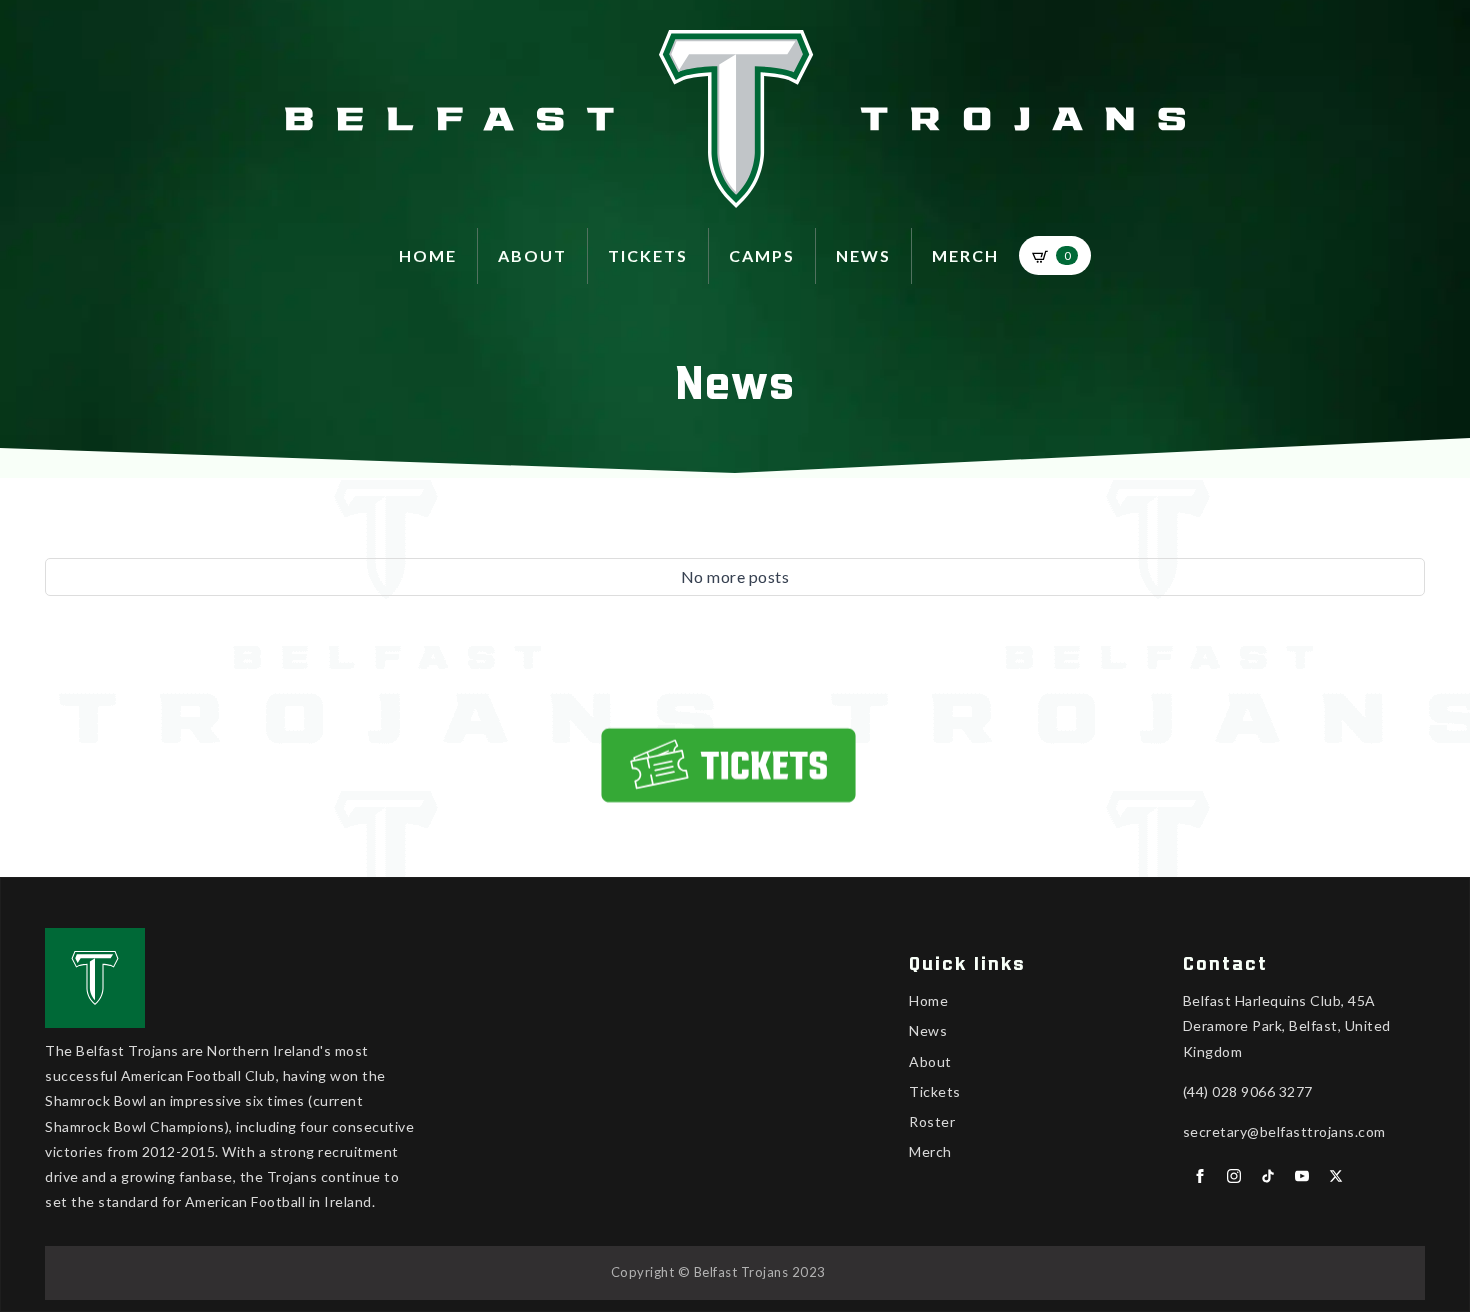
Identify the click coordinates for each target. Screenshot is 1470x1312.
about (532, 255)
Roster (932, 1121)
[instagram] (1234, 1176)
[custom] (1268, 1176)
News (928, 1030)
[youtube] (1302, 1176)
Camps (762, 255)
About (930, 1061)
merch (965, 255)
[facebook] (1200, 1176)
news (863, 255)
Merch (930, 1151)
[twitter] (1336, 1176)
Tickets (648, 255)
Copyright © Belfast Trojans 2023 (718, 1272)
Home (428, 255)
